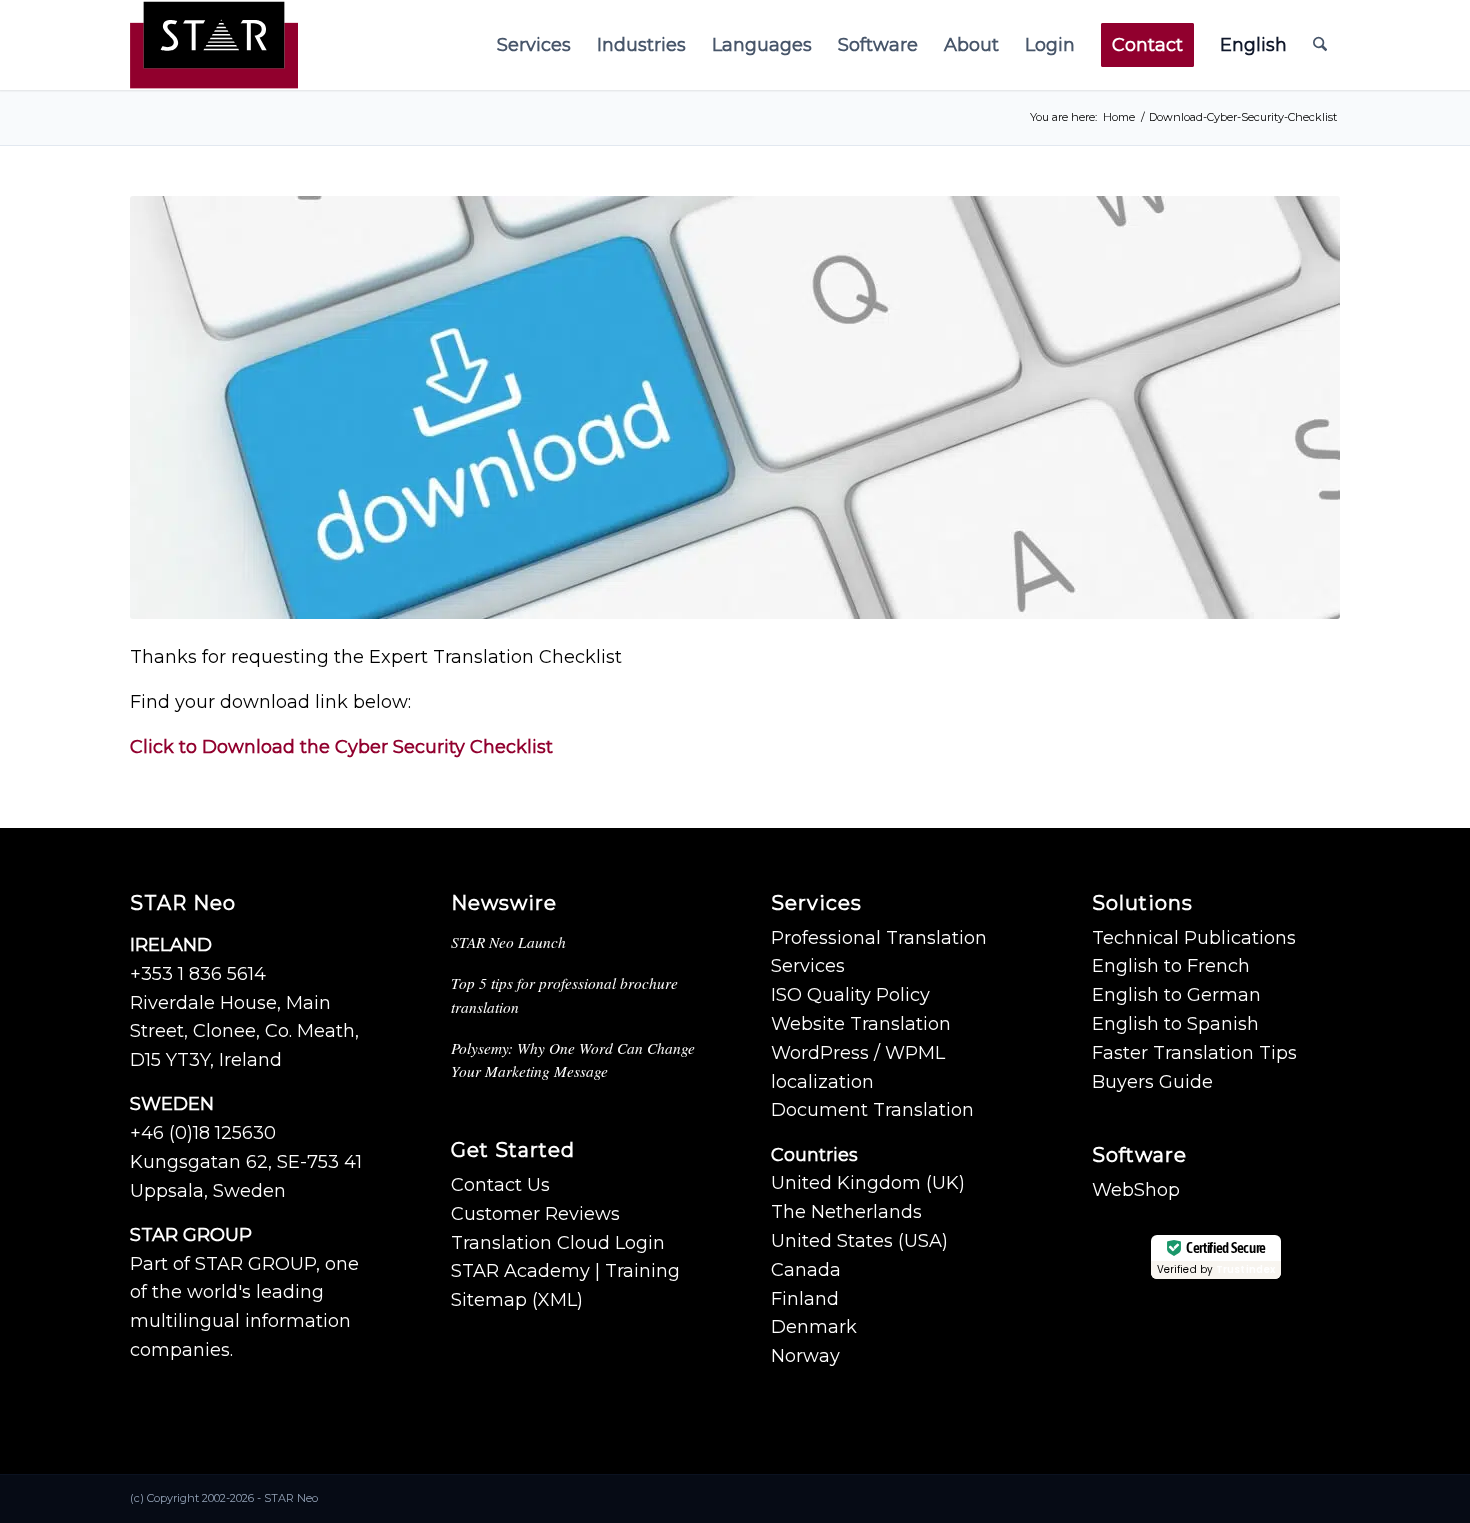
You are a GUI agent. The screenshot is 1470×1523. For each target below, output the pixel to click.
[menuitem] (534, 45)
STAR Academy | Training (565, 1271)
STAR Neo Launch (508, 942)
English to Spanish (1175, 1024)
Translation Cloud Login (558, 1243)
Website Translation (861, 1024)
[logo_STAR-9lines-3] (214, 45)
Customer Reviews (535, 1214)
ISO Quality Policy (850, 995)
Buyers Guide (1152, 1082)
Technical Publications (1194, 938)
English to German (1176, 995)
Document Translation (872, 1110)
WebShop (1136, 1190)
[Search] (1320, 45)
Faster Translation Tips (1194, 1053)
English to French (1171, 966)
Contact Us (500, 1185)
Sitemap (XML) (517, 1300)
